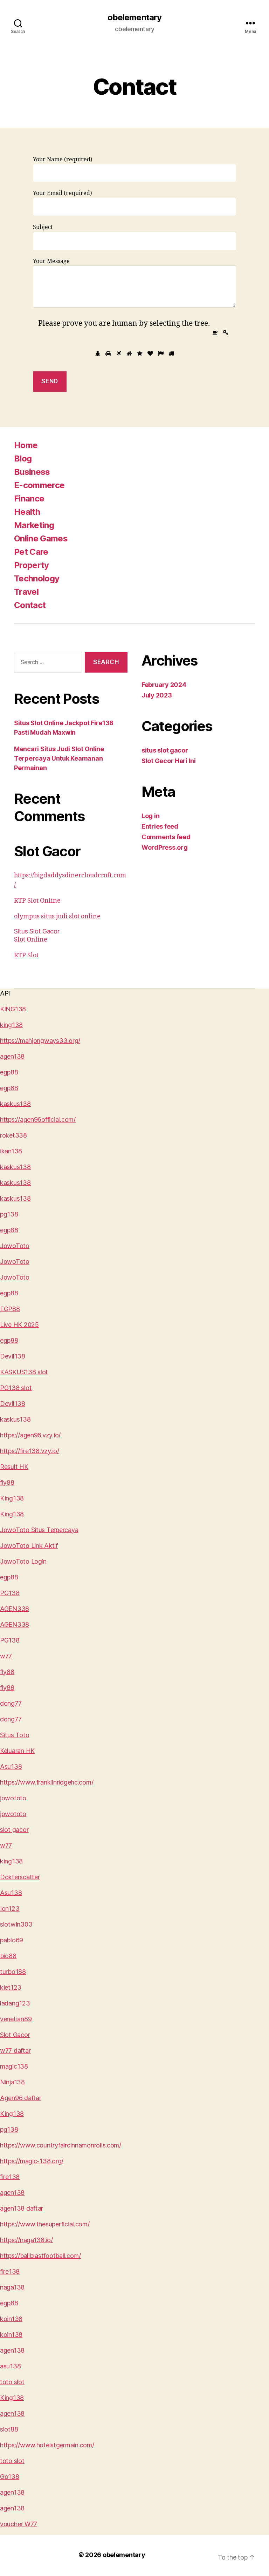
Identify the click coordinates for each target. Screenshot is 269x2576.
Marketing (34, 525)
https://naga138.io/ (26, 2240)
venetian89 (16, 2019)
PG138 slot (16, 1388)
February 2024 (164, 685)
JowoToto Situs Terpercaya (39, 1530)
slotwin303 (16, 1924)
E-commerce (39, 485)
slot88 (9, 2429)
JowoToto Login (23, 1561)
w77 (6, 1656)
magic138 (14, 2066)
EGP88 (10, 1309)
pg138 (9, 1214)
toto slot (12, 2382)
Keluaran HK (17, 1751)
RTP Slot (26, 955)
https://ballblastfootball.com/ (40, 2256)
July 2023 (157, 695)
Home (26, 445)
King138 (12, 1498)
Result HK (14, 1467)
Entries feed (160, 826)
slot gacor (14, 1830)
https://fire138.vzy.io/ (30, 1451)
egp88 (9, 1072)
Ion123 (10, 1909)
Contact (30, 605)
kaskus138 (15, 1104)
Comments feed (166, 837)
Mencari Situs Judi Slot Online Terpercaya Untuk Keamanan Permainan (59, 758)
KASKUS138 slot (24, 1372)
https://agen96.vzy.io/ (30, 1435)
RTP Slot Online (37, 901)
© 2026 (91, 2555)
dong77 (11, 1703)
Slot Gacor (15, 2035)
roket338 (13, 1135)
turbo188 (13, 1972)
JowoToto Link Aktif (29, 1546)
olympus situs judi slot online (57, 916)
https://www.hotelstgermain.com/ (47, 2445)
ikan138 (11, 1151)
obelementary (134, 18)
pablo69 (12, 1940)
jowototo (13, 1798)
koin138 (11, 2319)
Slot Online (31, 940)
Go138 (10, 2477)
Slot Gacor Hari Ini (169, 761)
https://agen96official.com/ (38, 1120)
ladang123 (15, 2003)
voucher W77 (19, 2524)
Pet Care (31, 552)
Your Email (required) (63, 193)
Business (32, 472)
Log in (150, 816)
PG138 (10, 1593)
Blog (23, 458)
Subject (43, 227)
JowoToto (15, 1246)
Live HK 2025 (19, 1325)
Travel (26, 592)
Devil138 (13, 1356)
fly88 (7, 1482)
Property (32, 565)
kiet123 (11, 1987)
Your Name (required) (63, 160)
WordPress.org (165, 847)
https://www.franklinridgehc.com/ (47, 1782)
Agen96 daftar (21, 2098)
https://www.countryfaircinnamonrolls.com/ (61, 2145)
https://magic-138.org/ (32, 2161)
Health (27, 512)
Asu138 (11, 1766)
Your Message (51, 261)
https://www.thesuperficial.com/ (45, 2224)
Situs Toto (15, 1735)
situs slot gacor (165, 750)
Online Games (41, 538)
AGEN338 (15, 1609)
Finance (29, 498)
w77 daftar (15, 2051)
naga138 (12, 2287)
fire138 (10, 2177)
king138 (11, 1025)
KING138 (13, 1009)
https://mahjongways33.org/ (40, 1041)
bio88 (8, 1956)
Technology (37, 578)
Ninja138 (12, 2082)
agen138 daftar (22, 2208)
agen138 (12, 1056)
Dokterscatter (20, 1877)
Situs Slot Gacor (37, 931)
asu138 (10, 2366)
